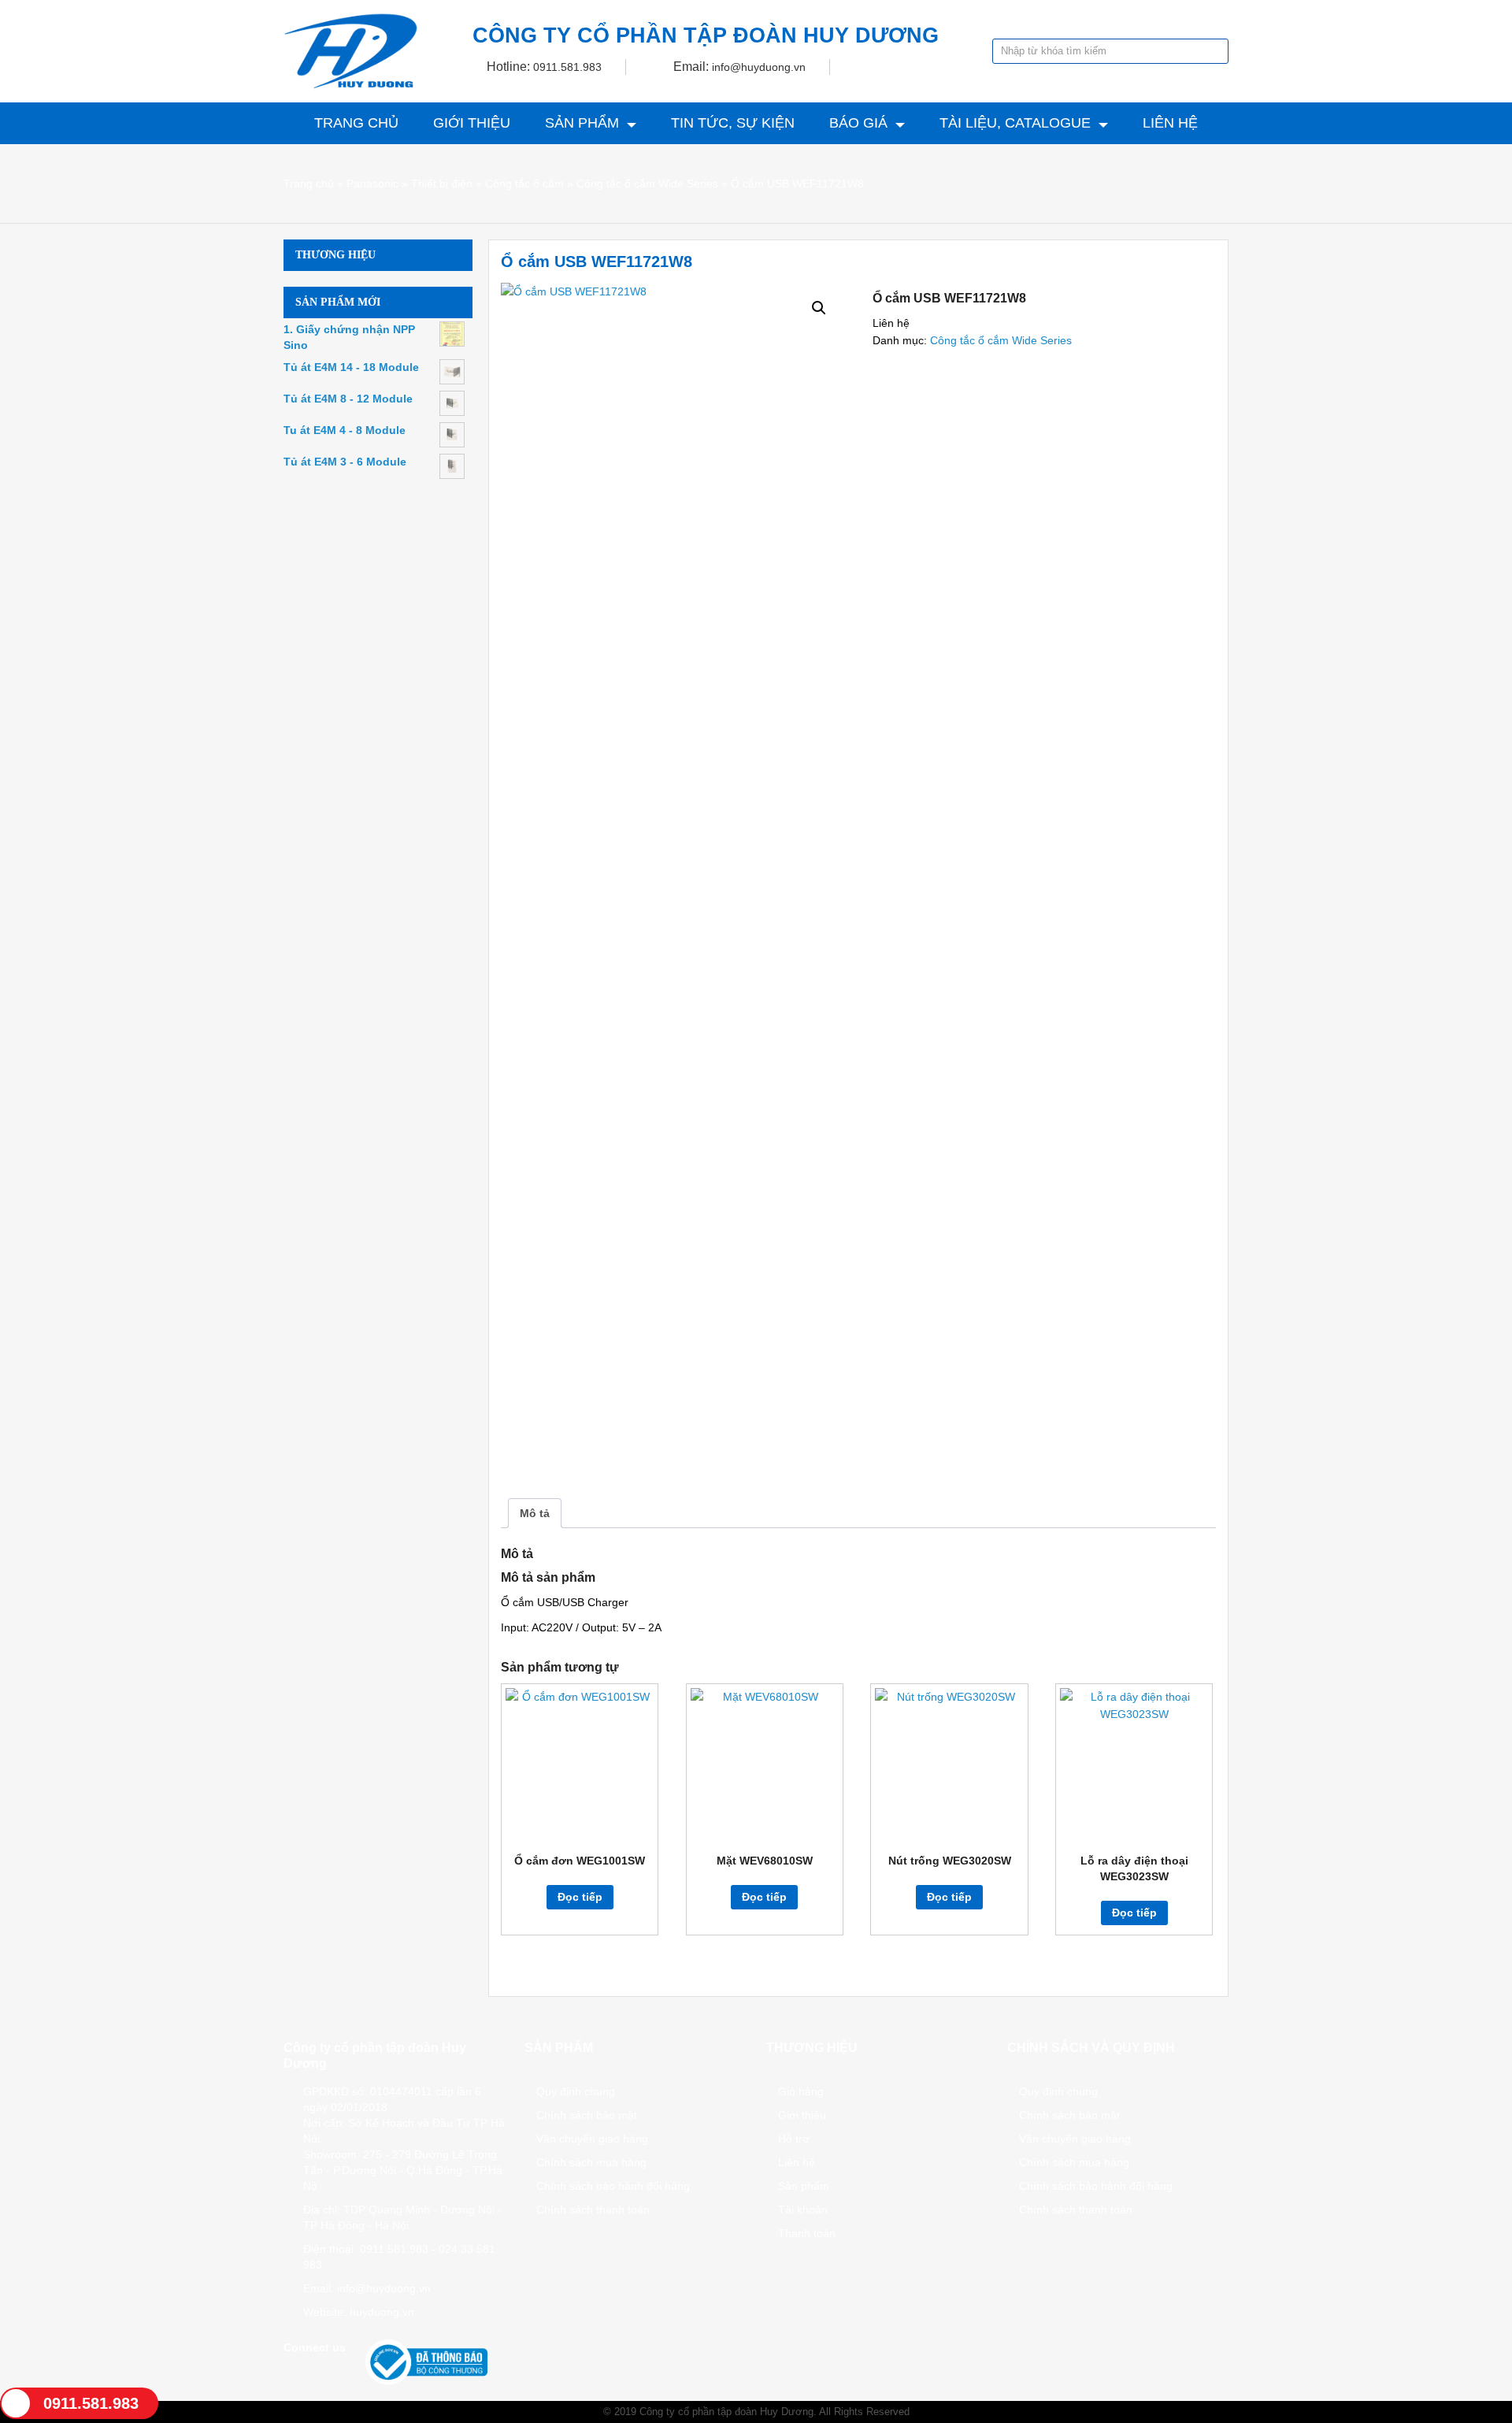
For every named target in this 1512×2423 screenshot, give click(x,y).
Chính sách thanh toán (593, 2210)
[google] (310, 2373)
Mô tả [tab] (535, 1513)
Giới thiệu (472, 123)
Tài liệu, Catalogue (1015, 123)
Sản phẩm (582, 123)
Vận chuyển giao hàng (592, 2139)
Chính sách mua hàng (591, 2162)
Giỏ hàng (801, 2091)
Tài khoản (803, 2210)
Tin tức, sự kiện (733, 123)
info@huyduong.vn (759, 67)
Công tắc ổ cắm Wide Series (647, 184)
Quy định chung (576, 2091)
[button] (819, 308)
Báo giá (858, 123)
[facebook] (290, 2373)
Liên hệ (1170, 123)
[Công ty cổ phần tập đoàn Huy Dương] (351, 51)
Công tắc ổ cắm (524, 184)
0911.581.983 (567, 67)
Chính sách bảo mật (587, 2115)
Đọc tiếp (580, 1897)
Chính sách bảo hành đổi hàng (613, 2186)
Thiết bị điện (442, 184)
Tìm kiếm (1215, 51)
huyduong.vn (382, 2312)
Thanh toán (807, 2233)
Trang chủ (356, 123)
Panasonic (372, 184)
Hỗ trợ (794, 2139)
